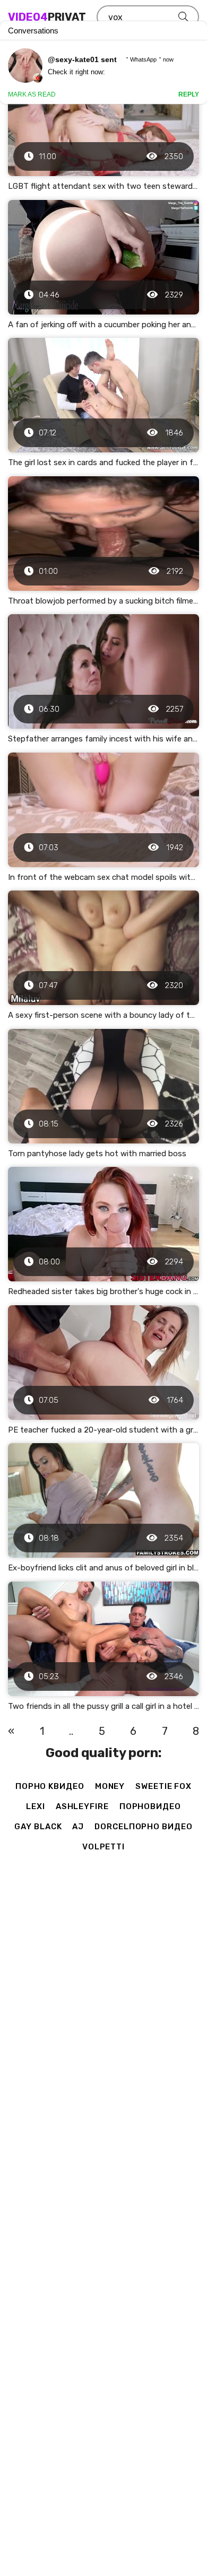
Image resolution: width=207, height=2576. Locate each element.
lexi (36, 1806)
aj (78, 1827)
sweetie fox (163, 1786)
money (110, 1786)
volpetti (103, 1847)
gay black (38, 1827)
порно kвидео (50, 1786)
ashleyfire (82, 1806)
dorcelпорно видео (143, 1827)
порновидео (150, 1806)
